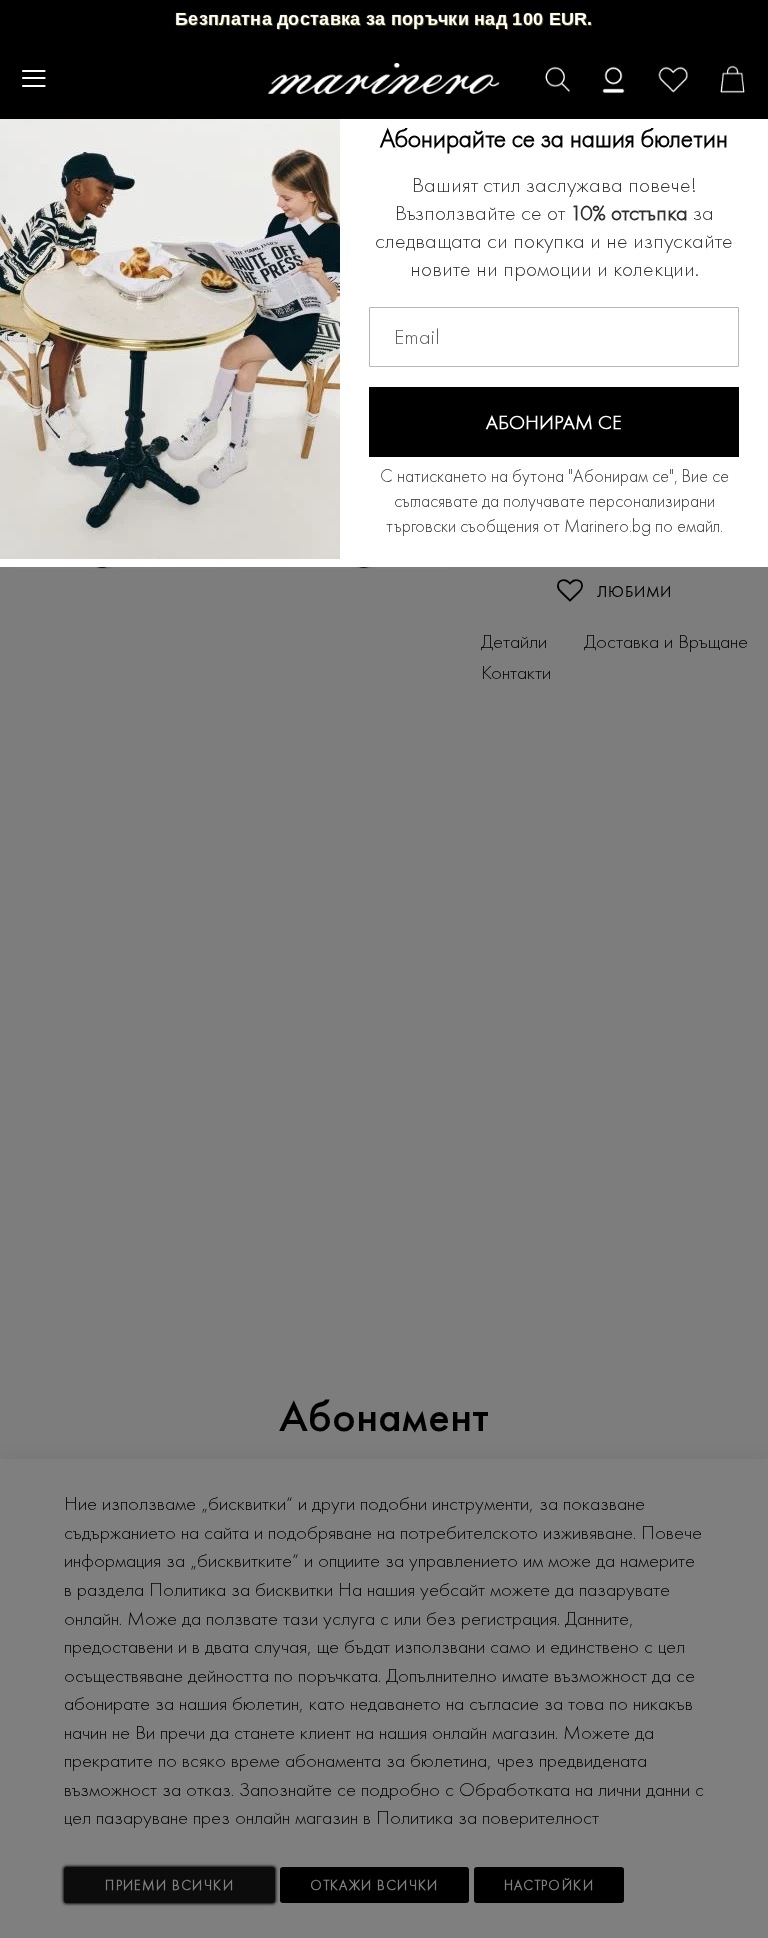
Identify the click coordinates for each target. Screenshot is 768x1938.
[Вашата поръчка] (719, 82)
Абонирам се (554, 422)
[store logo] (384, 79)
